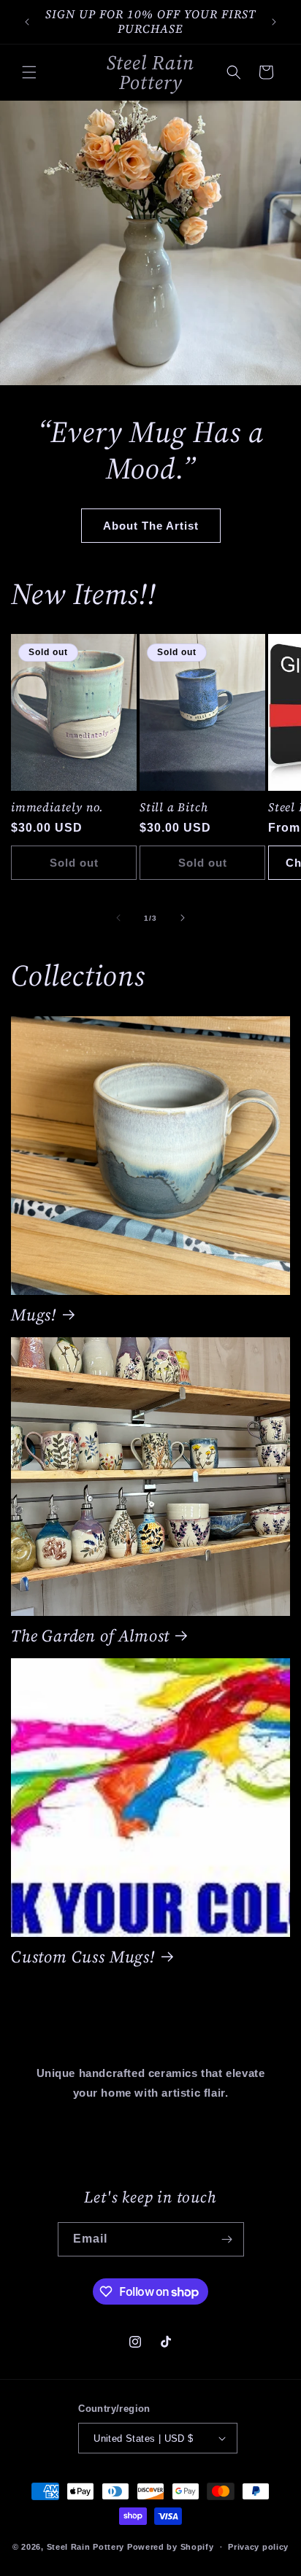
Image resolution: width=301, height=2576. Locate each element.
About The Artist (151, 525)
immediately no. (57, 808)
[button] (29, 72)
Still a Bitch (174, 808)
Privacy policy (258, 2547)
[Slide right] (183, 918)
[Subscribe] (227, 2239)
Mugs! (34, 1315)
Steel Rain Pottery (86, 2547)
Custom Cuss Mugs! (83, 1957)
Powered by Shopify (171, 2547)
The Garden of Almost (90, 1636)
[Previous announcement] (27, 22)
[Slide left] (118, 918)
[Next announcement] (274, 22)
